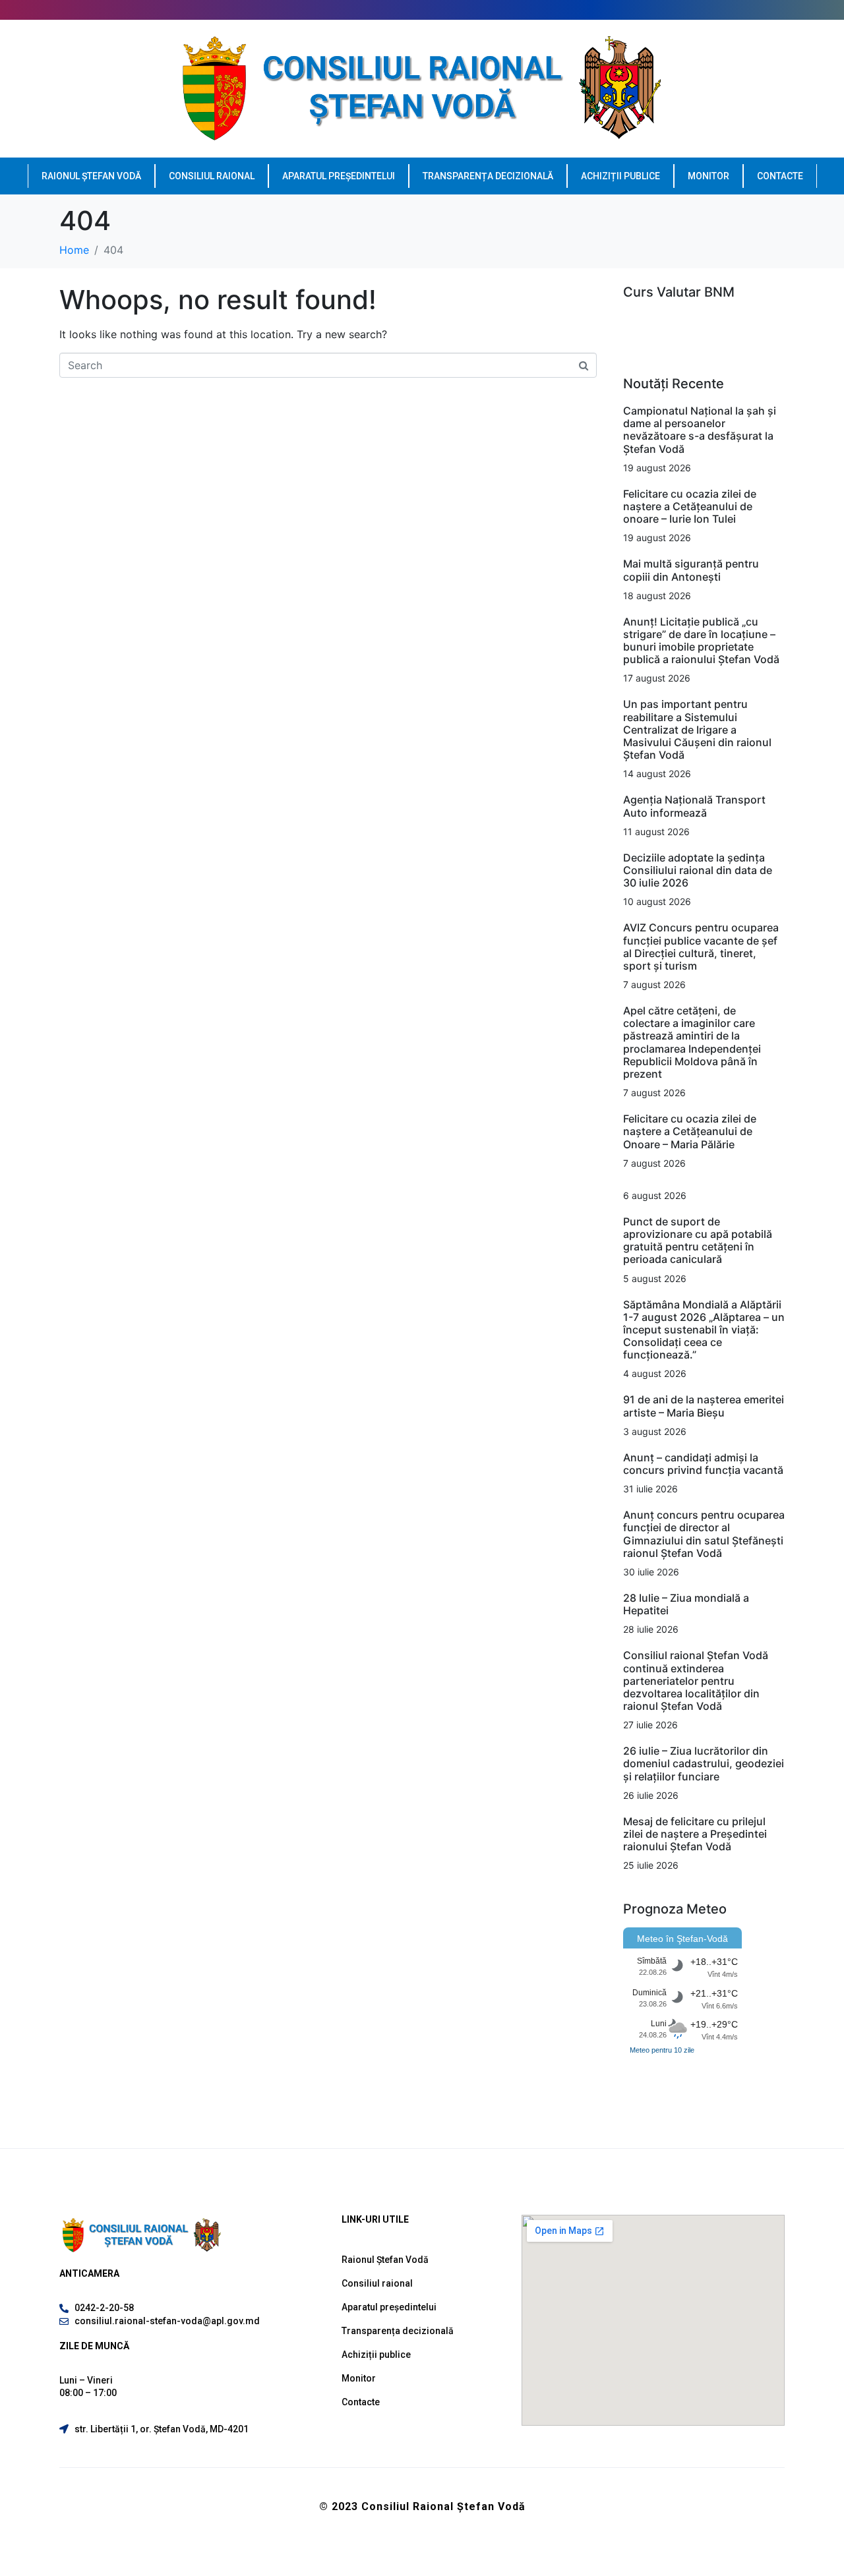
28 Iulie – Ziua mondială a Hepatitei (686, 1604)
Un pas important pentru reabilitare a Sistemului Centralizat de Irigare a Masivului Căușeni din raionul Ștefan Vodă (697, 729)
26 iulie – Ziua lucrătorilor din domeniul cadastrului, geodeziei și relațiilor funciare (704, 1763)
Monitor (708, 176)
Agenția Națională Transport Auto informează (694, 806)
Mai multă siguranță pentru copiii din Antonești (691, 570)
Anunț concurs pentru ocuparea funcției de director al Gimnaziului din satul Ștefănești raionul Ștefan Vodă (704, 1534)
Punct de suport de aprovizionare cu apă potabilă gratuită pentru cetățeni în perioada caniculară (698, 1241)
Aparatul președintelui (339, 176)
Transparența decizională (488, 176)
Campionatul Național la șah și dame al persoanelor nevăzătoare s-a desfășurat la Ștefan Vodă (700, 430)
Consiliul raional (212, 176)
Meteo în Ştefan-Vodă (682, 1939)
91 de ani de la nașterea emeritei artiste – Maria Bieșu (704, 1406)
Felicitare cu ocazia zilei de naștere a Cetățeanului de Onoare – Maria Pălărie (690, 1131)
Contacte (780, 176)
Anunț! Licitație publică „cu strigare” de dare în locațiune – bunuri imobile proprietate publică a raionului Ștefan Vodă (701, 641)
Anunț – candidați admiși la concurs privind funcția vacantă (703, 1464)
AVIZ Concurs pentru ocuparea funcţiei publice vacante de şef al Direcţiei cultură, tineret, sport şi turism (701, 947)
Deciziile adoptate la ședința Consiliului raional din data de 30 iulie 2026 (698, 870)
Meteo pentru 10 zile (662, 2050)
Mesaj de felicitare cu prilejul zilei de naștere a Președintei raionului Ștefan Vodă (695, 1834)
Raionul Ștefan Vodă (91, 176)
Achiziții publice (620, 176)
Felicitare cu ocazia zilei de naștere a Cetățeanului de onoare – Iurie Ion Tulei (690, 506)
